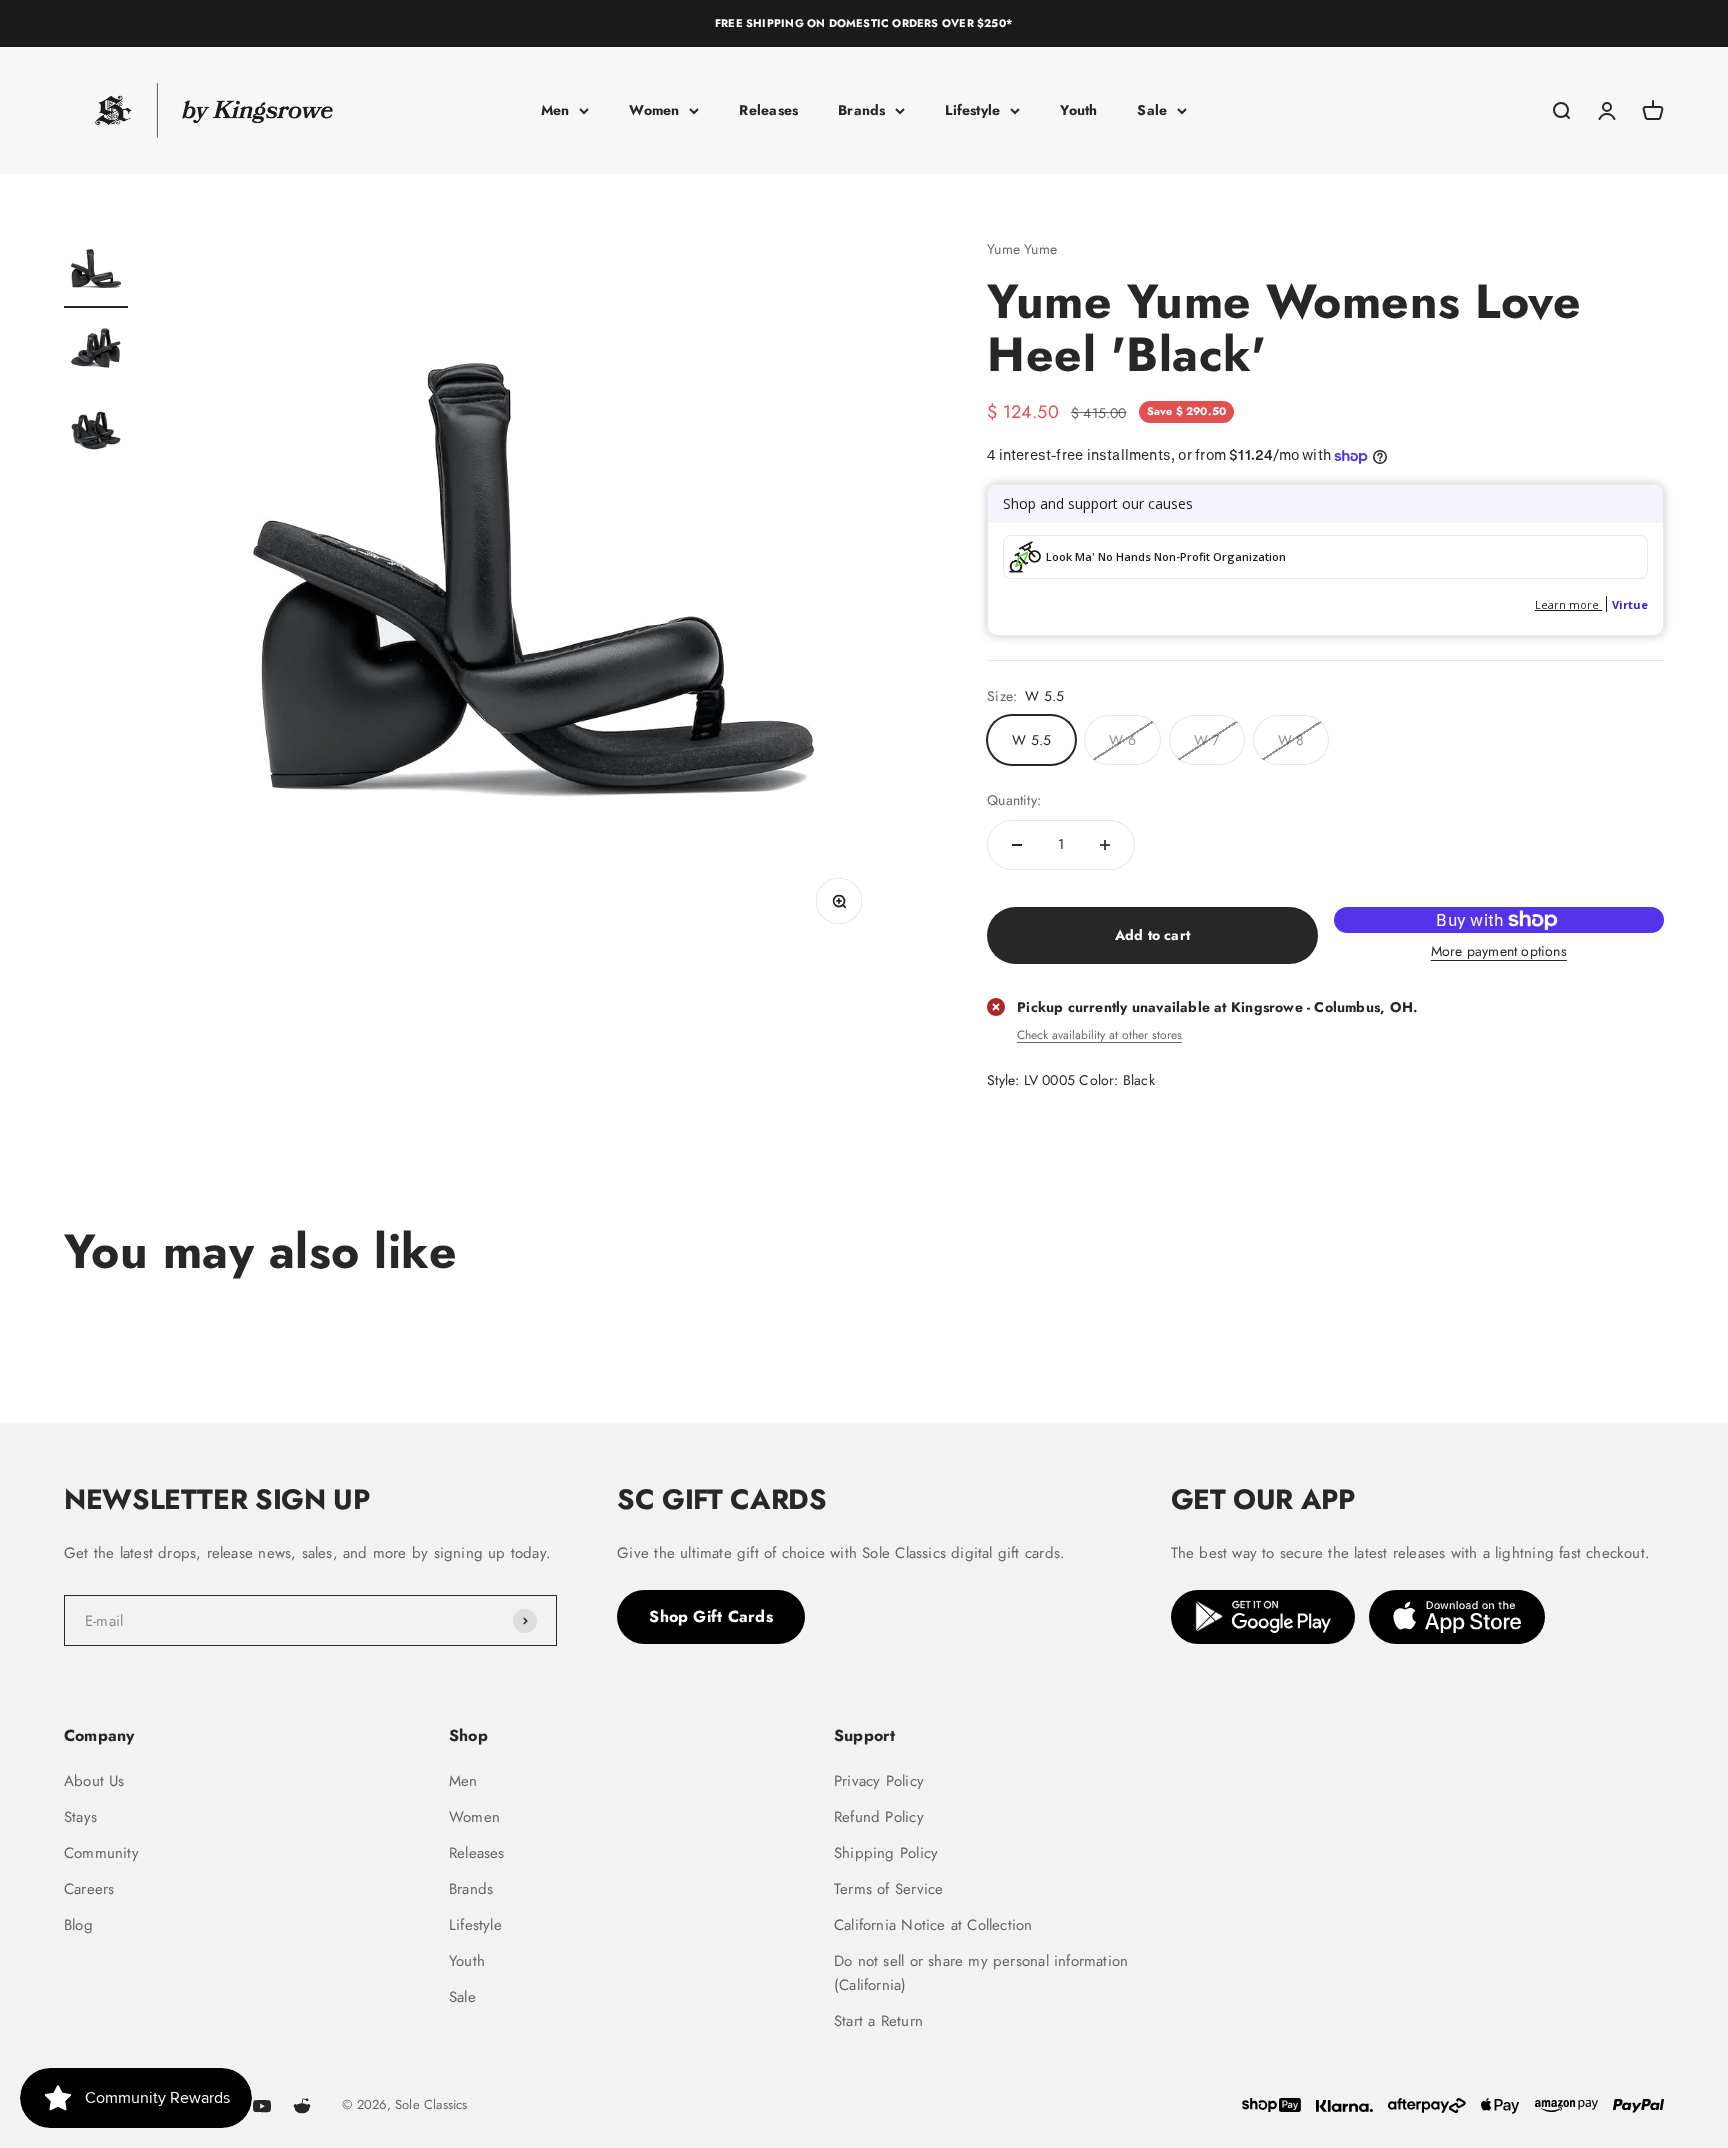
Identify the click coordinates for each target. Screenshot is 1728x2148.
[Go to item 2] (96, 353)
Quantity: (1014, 800)
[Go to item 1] (96, 273)
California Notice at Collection (933, 1925)
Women (654, 110)
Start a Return (878, 2021)
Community (101, 1853)
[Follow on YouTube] (262, 2106)
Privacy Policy (879, 1781)
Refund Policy (879, 1817)
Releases (768, 110)
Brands (861, 110)
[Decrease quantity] (1017, 845)
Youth (1078, 110)
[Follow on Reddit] (302, 2106)
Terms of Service (888, 1889)
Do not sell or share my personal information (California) (981, 1973)
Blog (78, 1925)
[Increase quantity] (1105, 845)
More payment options (1499, 951)
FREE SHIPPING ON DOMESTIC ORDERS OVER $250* (864, 23)
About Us (94, 1781)
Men (555, 110)
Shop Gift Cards (711, 1616)
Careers (89, 1889)
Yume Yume (1022, 249)
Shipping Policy (886, 1853)
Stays (80, 1817)
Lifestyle (972, 110)
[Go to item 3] (96, 433)
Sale (1152, 110)
